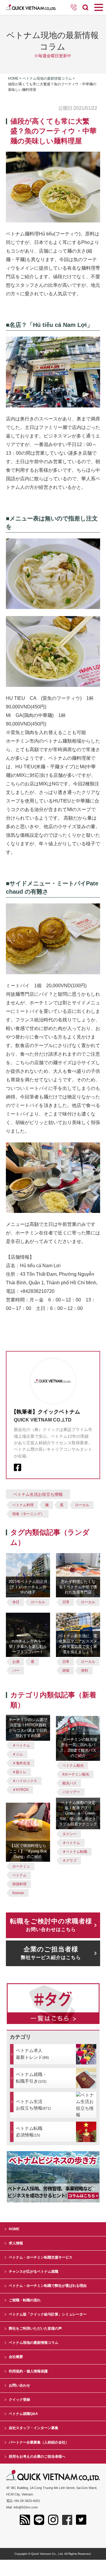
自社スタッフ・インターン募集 (34, 2428)
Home (13, 78)
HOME (14, 2229)
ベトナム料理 (23, 1505)
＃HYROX (20, 1790)
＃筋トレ (19, 1772)
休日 (16, 1602)
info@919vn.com (26, 2507)
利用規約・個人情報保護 (28, 2371)
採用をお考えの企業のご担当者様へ (37, 2457)
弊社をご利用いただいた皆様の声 (35, 2328)
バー (16, 1671)
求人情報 (16, 2243)
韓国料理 (19, 1884)
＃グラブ (69, 1861)
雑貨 (66, 1671)
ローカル (82, 1505)
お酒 (16, 1662)
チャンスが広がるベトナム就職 (34, 2272)
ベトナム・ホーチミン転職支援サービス (41, 2257)
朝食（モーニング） (28, 1514)
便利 (85, 1671)
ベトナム (19, 1875)
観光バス (69, 1783)
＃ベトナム (21, 1745)
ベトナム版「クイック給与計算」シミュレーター (48, 2314)
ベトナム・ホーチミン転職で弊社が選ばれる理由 (48, 2286)
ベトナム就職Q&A (23, 2414)
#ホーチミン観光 (76, 1774)
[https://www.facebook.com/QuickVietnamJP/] (18, 1467)
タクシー (69, 1834)
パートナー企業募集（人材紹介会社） (39, 2442)
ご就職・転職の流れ (25, 2300)
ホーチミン (21, 1866)
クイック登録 (19, 2400)
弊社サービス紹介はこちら (51, 1953)
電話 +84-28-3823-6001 (23, 2501)
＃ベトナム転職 (75, 1852)
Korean (18, 1893)
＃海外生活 (21, 1763)
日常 (66, 1602)
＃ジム (18, 1754)
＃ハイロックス (25, 1781)
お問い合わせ (19, 2385)
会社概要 (16, 2357)
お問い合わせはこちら (51, 1925)
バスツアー (71, 1792)
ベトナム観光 (73, 1766)
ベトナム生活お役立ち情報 (38, 1494)
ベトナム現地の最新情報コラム (47, 78)
